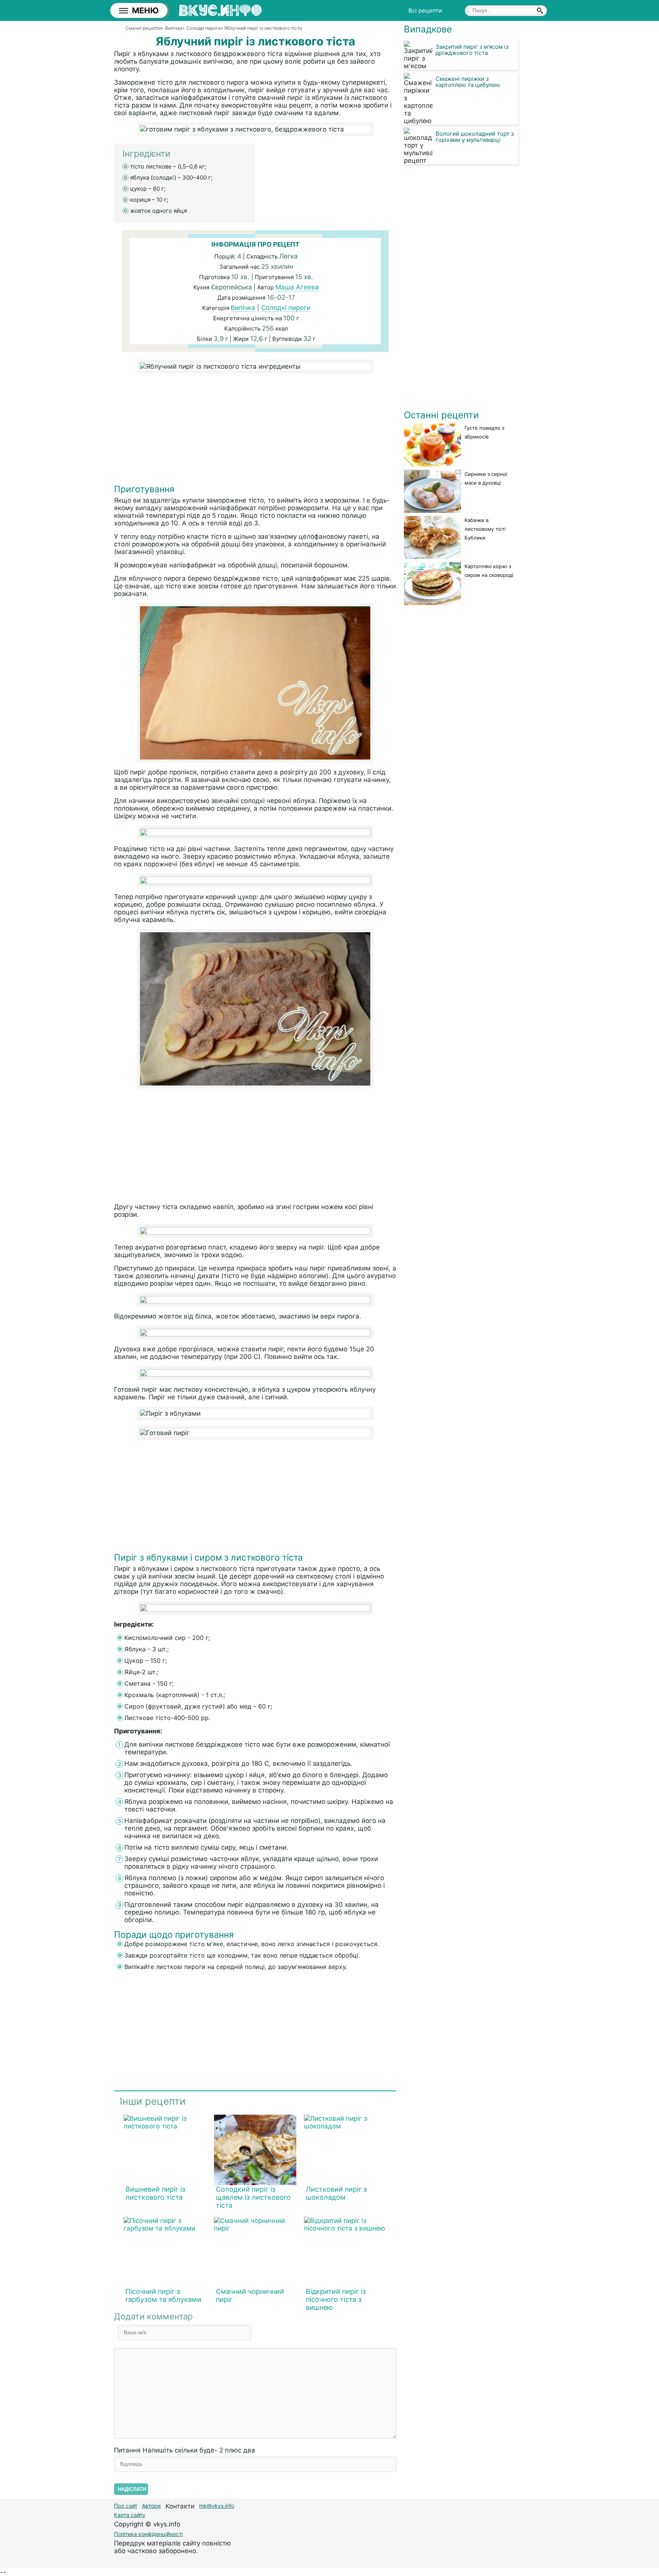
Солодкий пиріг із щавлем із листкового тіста (253, 2197)
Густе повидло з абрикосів (484, 432)
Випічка (243, 308)
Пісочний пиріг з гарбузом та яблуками (163, 2295)
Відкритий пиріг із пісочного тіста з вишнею (336, 2299)
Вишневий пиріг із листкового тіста (155, 2193)
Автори (151, 2506)
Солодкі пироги (286, 308)
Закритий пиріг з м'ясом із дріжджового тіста (472, 50)
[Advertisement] (255, 430)
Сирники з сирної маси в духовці (486, 478)
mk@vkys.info (217, 2506)
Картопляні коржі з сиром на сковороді (489, 571)
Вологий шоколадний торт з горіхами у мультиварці (475, 137)
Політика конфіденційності (148, 2534)
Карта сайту (130, 2515)
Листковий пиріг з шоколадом (336, 2193)
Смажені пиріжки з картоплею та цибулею (468, 82)
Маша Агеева (297, 287)
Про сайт (126, 2506)
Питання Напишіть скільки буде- (185, 2450)
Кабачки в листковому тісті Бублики (485, 529)
